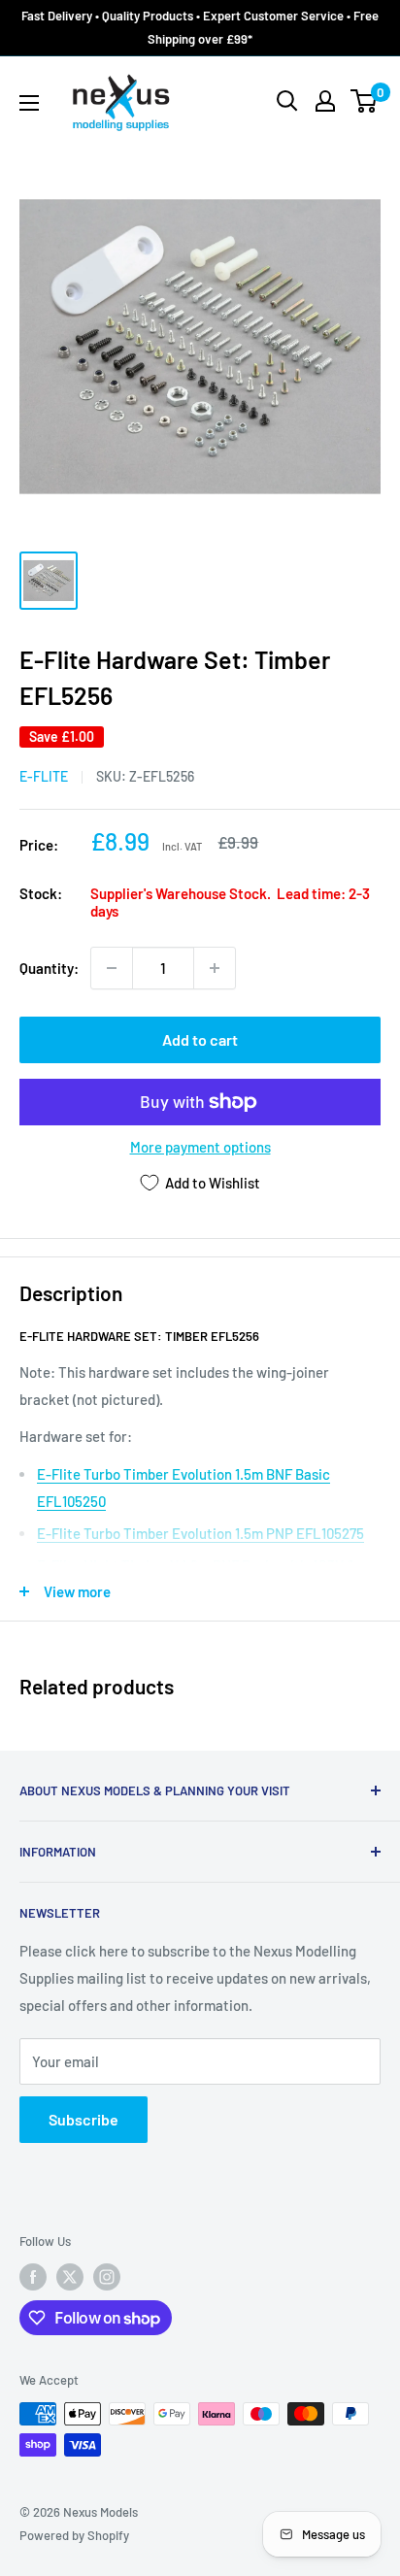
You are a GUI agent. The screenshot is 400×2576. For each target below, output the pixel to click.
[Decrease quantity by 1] (112, 968)
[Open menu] (29, 103)
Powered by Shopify (74, 2535)
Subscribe (83, 2119)
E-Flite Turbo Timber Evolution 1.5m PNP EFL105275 (200, 1533)
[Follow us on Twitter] (70, 2277)
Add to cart (200, 1039)
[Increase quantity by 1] (215, 968)
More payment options (200, 1147)
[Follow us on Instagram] (107, 2277)
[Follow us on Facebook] (33, 2277)
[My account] (325, 101)
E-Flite (44, 776)
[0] (365, 101)
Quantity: (49, 968)
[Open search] (287, 101)
